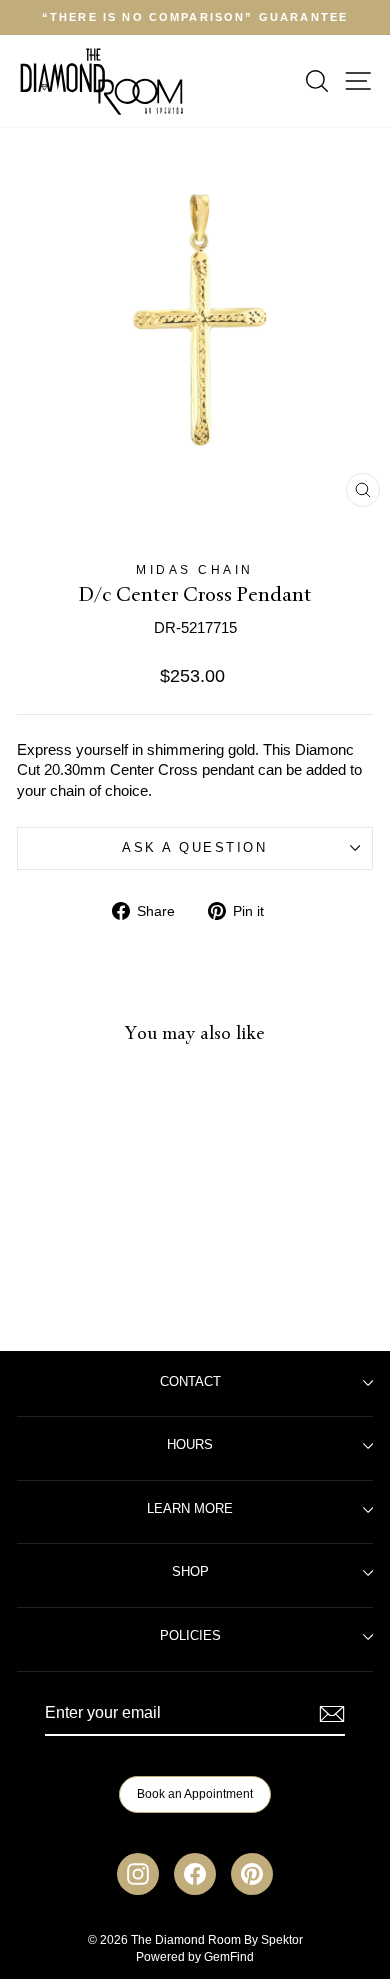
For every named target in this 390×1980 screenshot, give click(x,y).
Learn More (190, 1509)
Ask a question (194, 848)
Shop (190, 1572)
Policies (190, 1636)
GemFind (229, 1957)
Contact (190, 1382)
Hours (190, 1445)
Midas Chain (195, 569)
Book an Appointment (195, 1794)
